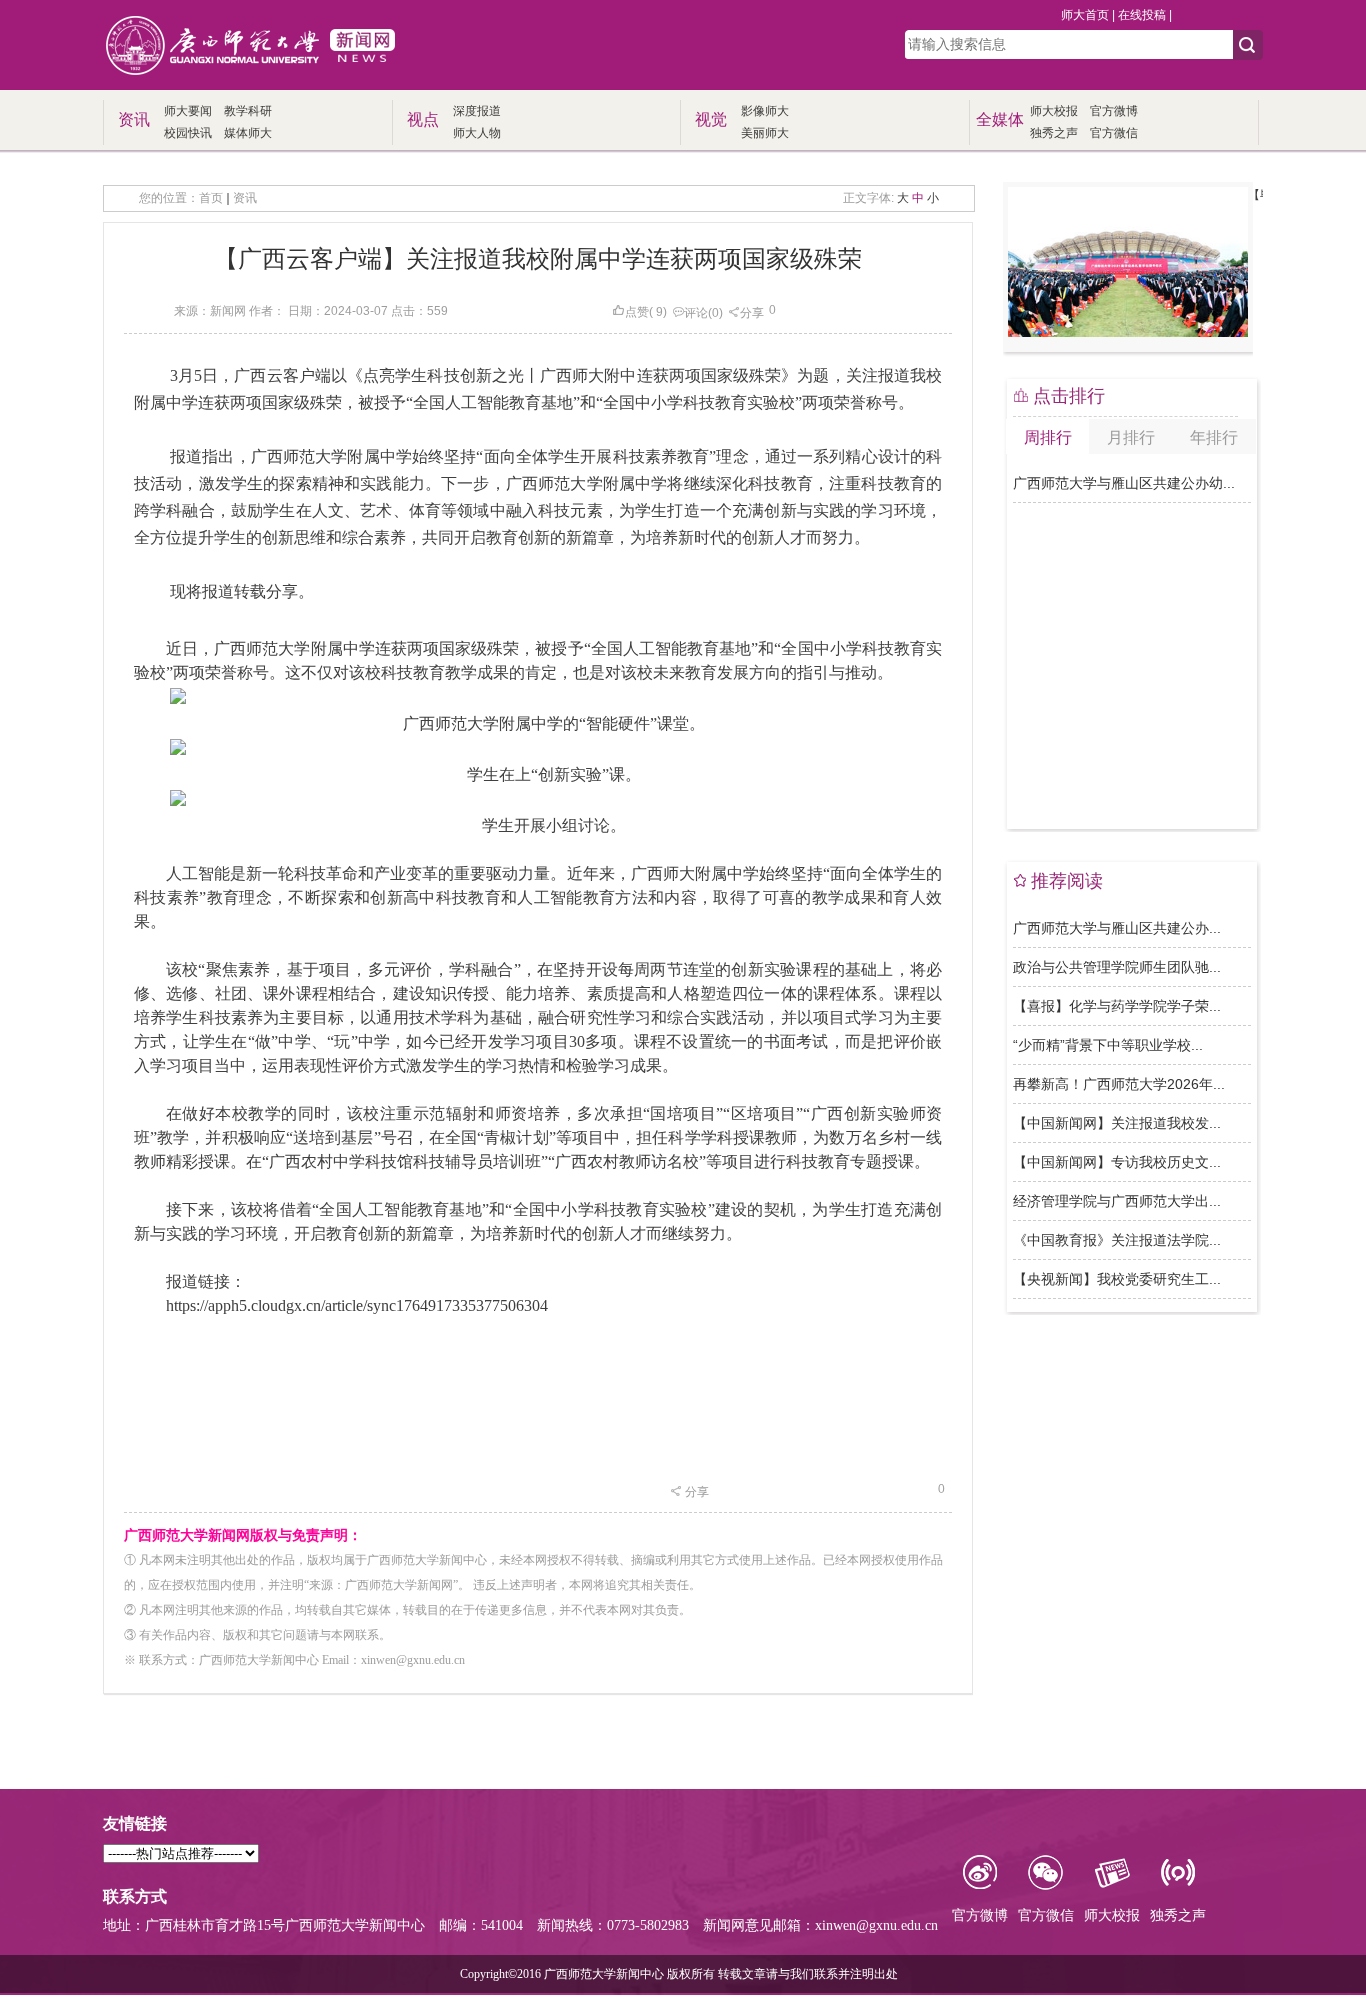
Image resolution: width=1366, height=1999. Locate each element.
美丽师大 (765, 133)
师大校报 (1054, 111)
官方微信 (1114, 133)
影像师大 (765, 111)
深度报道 (477, 111)
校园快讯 (188, 133)
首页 (211, 198)
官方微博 (1114, 111)
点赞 (637, 312)
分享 (752, 313)
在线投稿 (1142, 15)
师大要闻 (188, 111)
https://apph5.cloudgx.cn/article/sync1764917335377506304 (357, 1305)
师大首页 (1085, 15)
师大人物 (477, 133)
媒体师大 (248, 133)
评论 (696, 313)
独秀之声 (1054, 133)
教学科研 (248, 111)
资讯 (245, 198)
